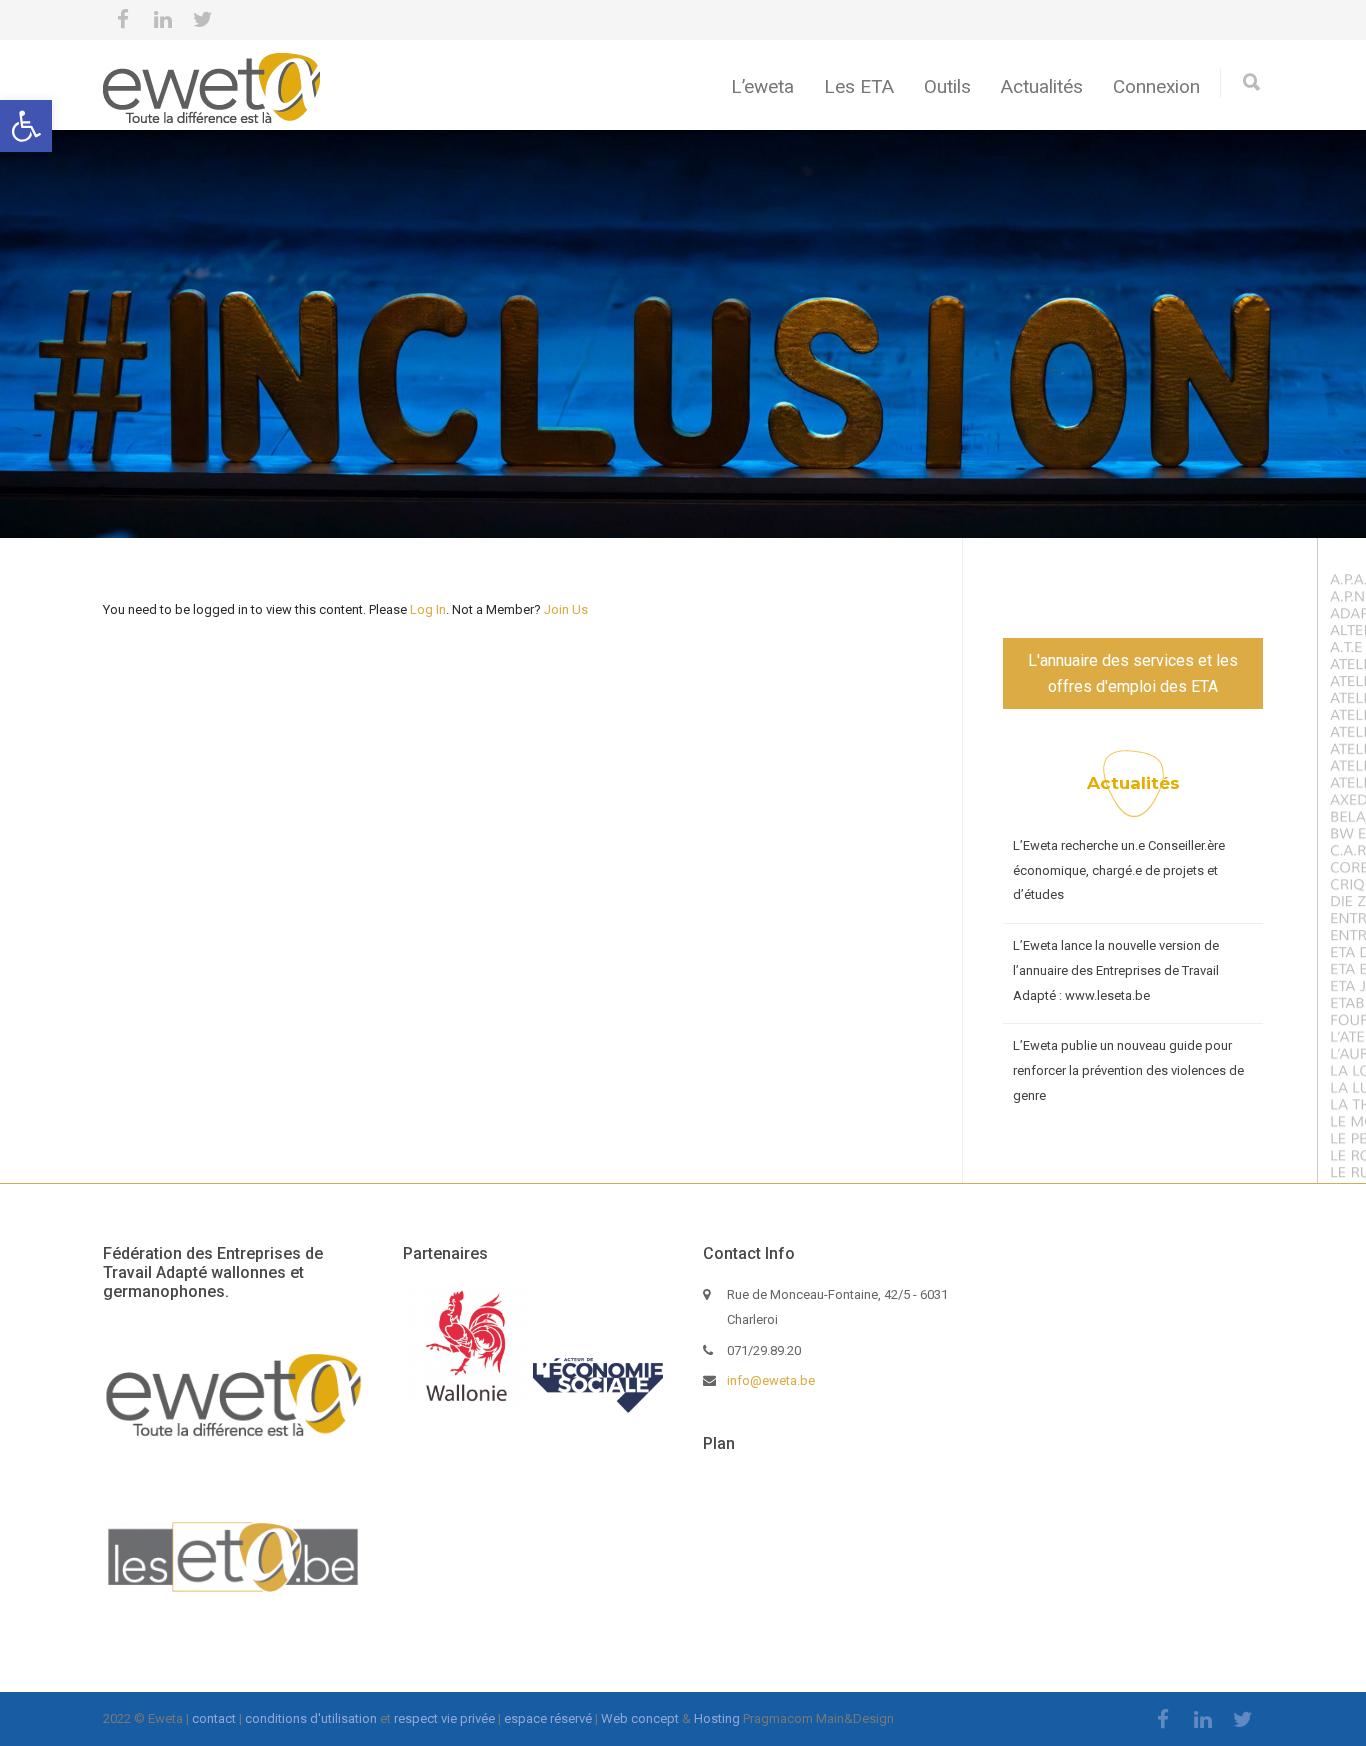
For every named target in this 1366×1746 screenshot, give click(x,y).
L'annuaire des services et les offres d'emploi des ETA (1133, 673)
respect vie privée (444, 1718)
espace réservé (548, 1718)
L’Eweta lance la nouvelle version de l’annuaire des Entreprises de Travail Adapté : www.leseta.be (1116, 970)
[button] (26, 126)
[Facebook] (123, 20)
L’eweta (762, 86)
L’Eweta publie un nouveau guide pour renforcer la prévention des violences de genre (1128, 1070)
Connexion (1156, 86)
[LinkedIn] (163, 20)
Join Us (566, 609)
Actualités (1042, 86)
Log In (428, 609)
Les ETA (859, 86)
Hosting (717, 1718)
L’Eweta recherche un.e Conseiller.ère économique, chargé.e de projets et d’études (1119, 870)
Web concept (640, 1718)
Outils (947, 86)
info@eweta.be (771, 1380)
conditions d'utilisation (311, 1718)
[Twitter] (203, 20)
